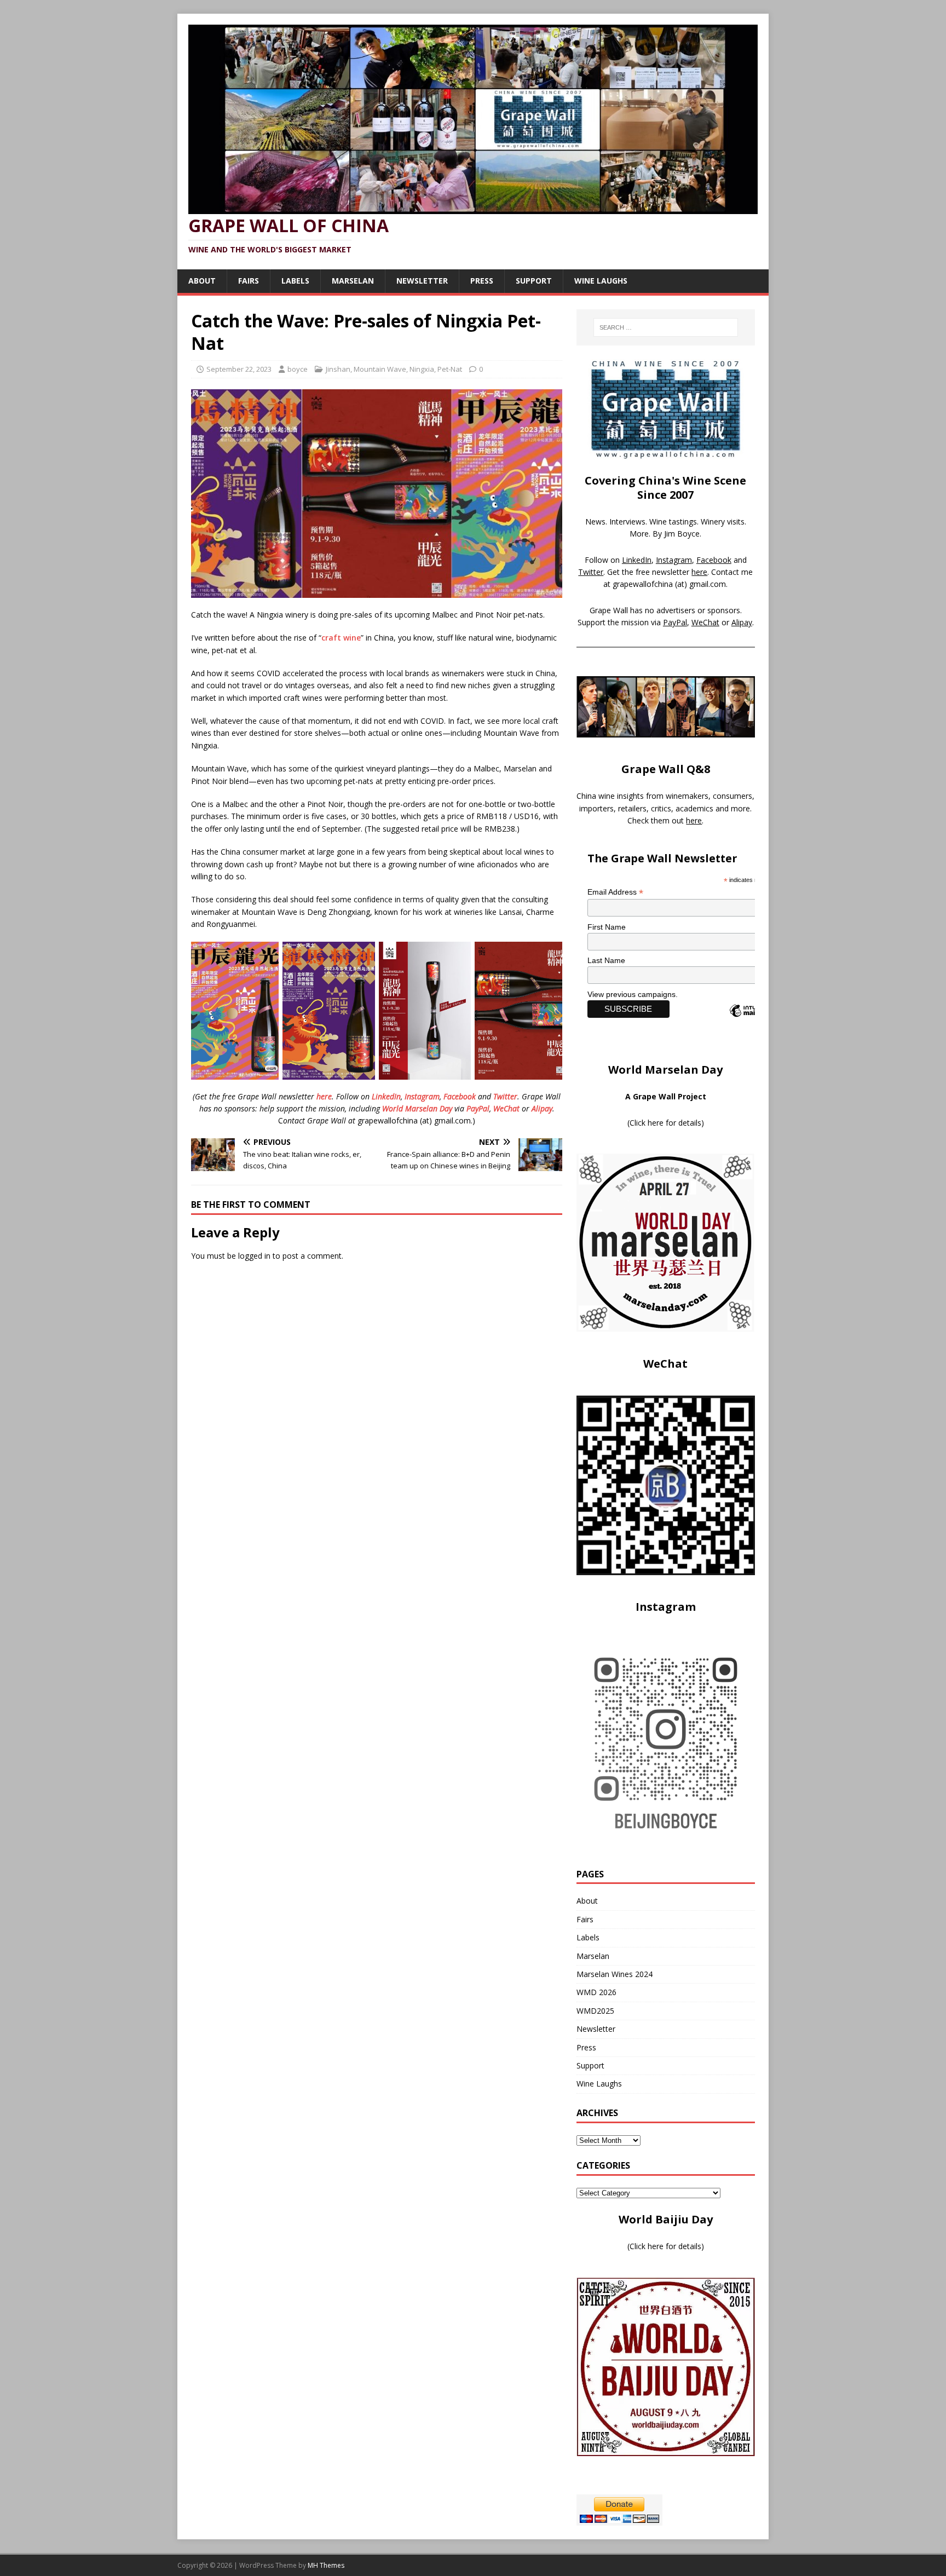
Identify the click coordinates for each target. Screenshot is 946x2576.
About (202, 281)
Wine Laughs (601, 281)
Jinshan (338, 369)
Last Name (606, 960)
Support (534, 281)
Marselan (353, 281)
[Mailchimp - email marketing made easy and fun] (753, 1020)
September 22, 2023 (239, 369)
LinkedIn (386, 1096)
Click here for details (665, 1123)
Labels (295, 281)
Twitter (505, 1096)
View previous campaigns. (633, 994)
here (324, 1096)
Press (482, 281)
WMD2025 (595, 2011)
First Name (607, 927)
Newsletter (422, 281)
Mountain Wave (380, 369)
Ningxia (422, 369)
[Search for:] (666, 327)
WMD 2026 (596, 1992)
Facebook (460, 1096)
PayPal (478, 1108)
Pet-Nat (450, 369)
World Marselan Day (417, 1108)
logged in (254, 1256)
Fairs (249, 281)
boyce (298, 369)
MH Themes (326, 2565)
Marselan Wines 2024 (615, 1974)
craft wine (341, 638)
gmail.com (708, 584)
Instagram (422, 1096)
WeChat (506, 1108)
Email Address (615, 892)
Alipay (542, 1108)
